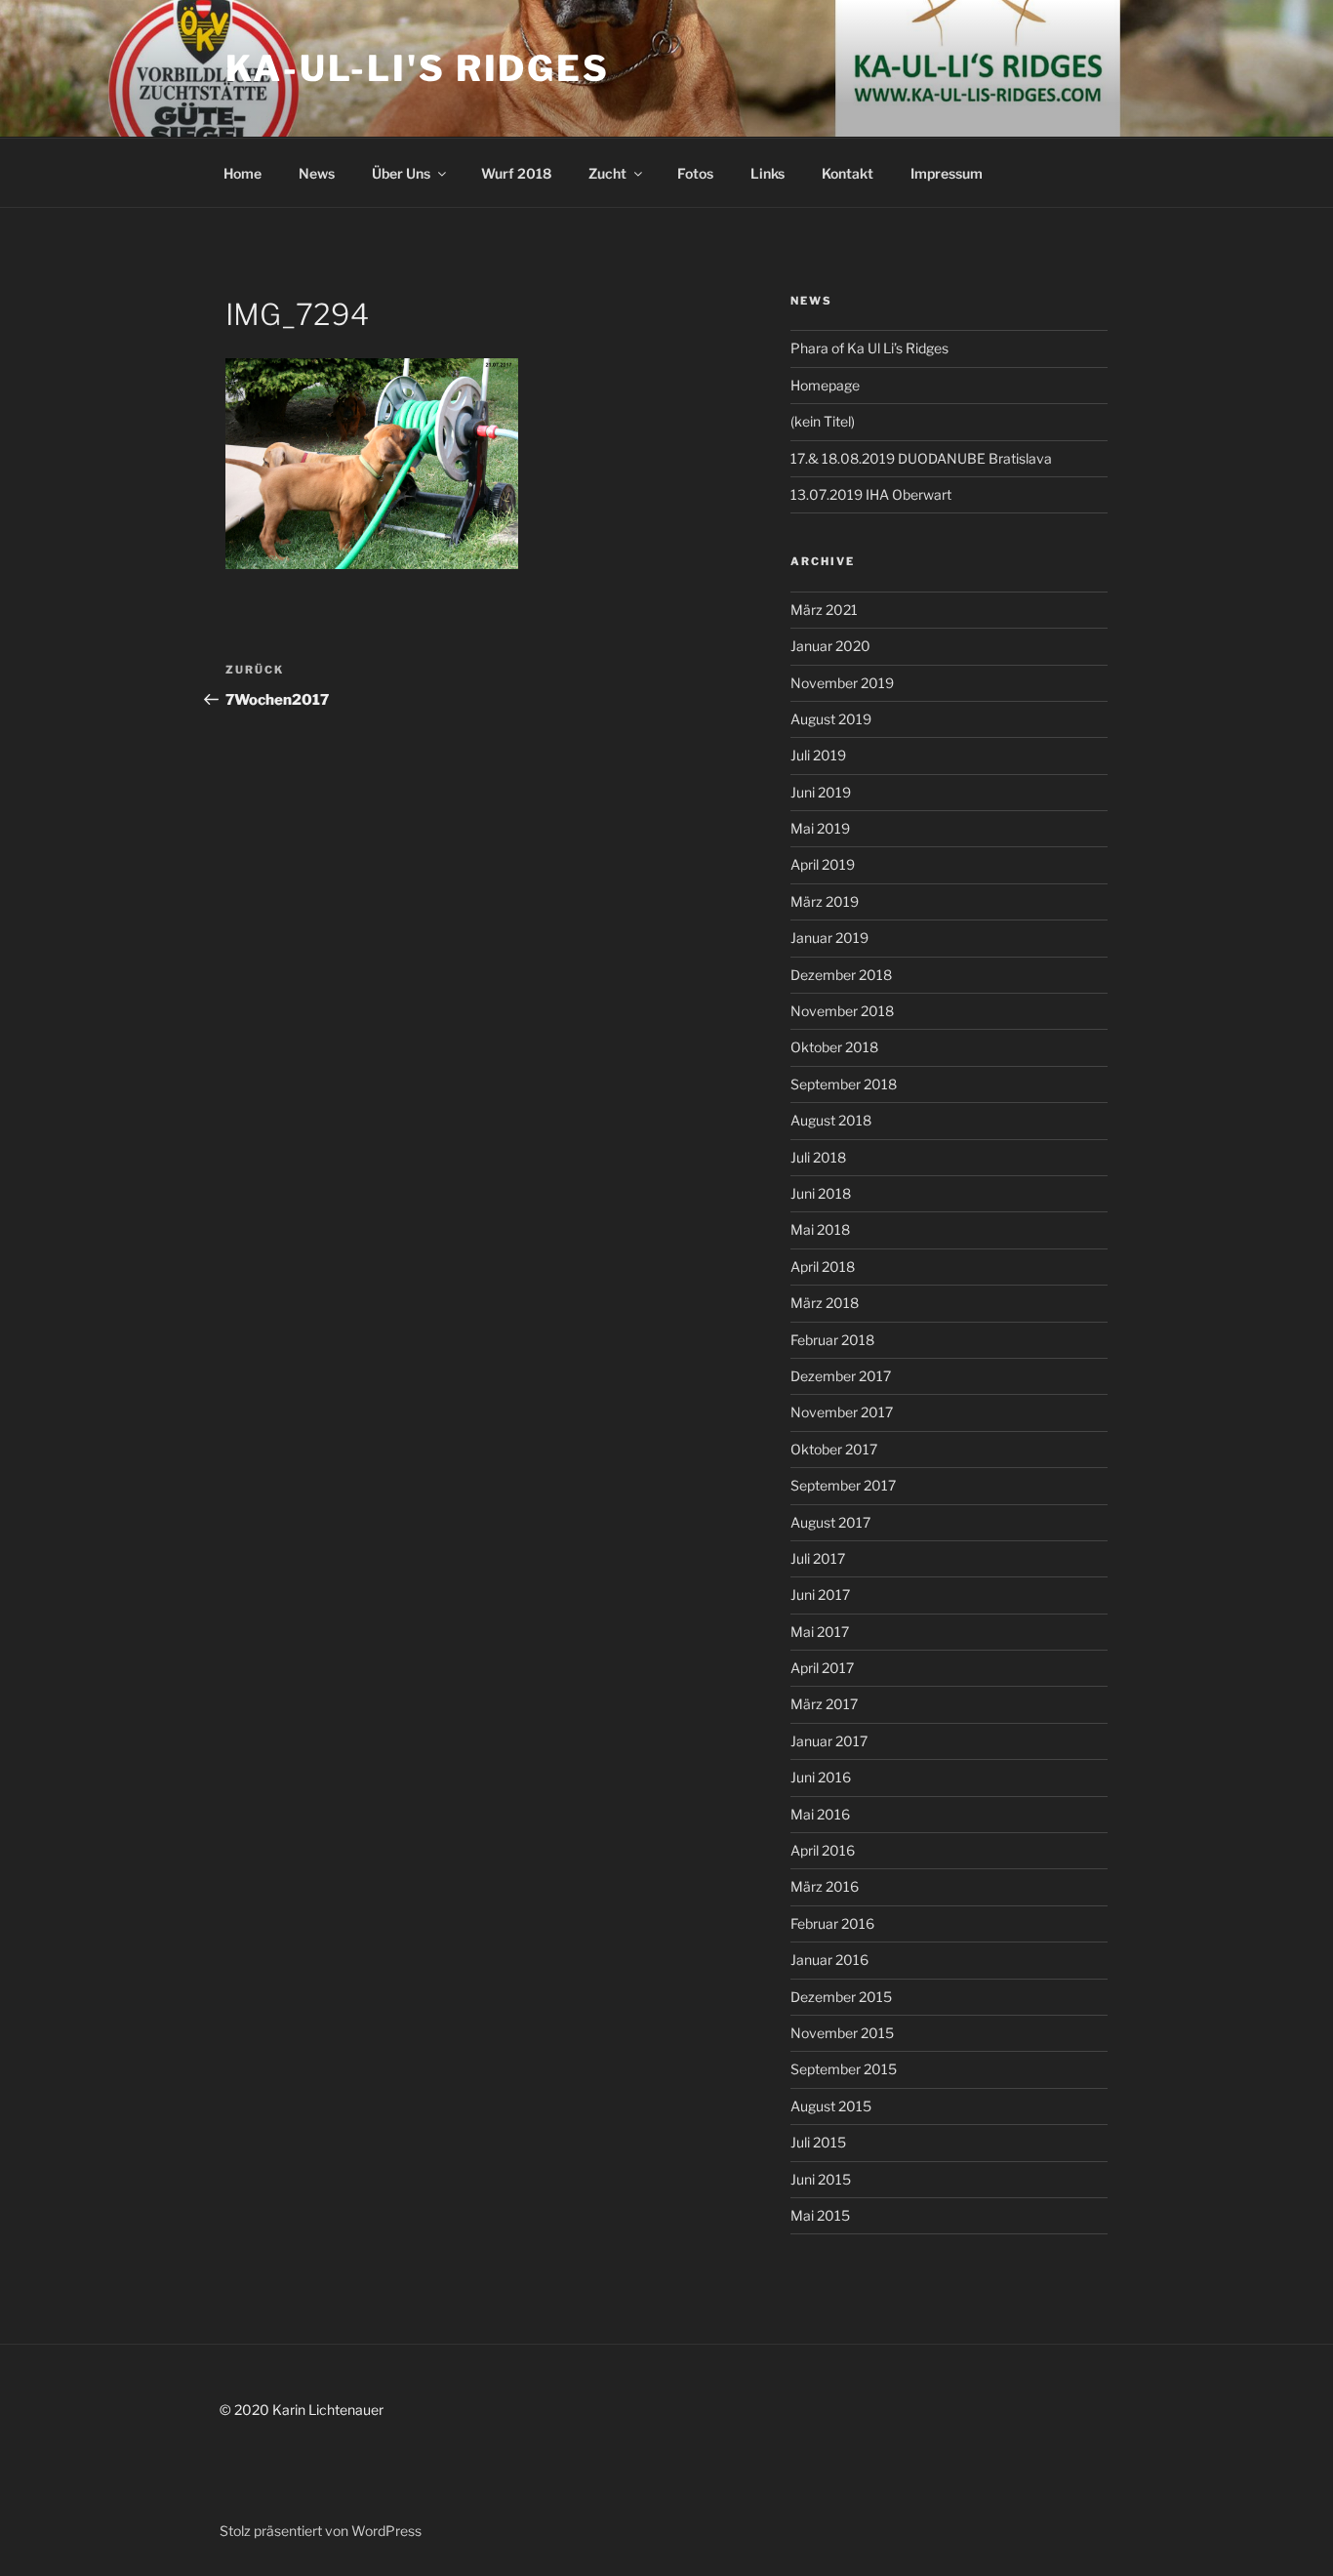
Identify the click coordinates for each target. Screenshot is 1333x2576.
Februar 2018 (832, 1340)
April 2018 (823, 1267)
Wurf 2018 (516, 173)
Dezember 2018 (841, 975)
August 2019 (831, 719)
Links (767, 173)
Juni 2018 (821, 1193)
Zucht (607, 173)
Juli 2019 (818, 755)
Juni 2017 (820, 1595)
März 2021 (824, 610)
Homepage (825, 385)
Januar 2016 (829, 1960)
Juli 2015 (818, 2142)
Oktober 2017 (834, 1449)
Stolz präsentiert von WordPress (321, 2531)
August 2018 (831, 1120)
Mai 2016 (820, 1814)
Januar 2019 (829, 938)
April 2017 (822, 1668)
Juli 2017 (818, 1558)
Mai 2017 (820, 1632)
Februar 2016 (832, 1923)
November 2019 (842, 683)
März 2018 (825, 1303)
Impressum (947, 173)
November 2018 (842, 1011)
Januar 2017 (829, 1741)
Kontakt (848, 173)
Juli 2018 (818, 1157)
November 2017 (842, 1412)
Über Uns (401, 173)
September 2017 (843, 1485)
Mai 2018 (820, 1229)
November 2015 (842, 2033)
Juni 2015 (821, 2179)
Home (242, 173)
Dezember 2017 (841, 1376)
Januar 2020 (830, 646)
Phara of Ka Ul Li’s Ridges (869, 348)
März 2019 (825, 901)
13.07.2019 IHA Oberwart (871, 494)
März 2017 (824, 1704)
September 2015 (844, 2069)
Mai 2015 (820, 2215)
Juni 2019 (821, 792)
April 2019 (823, 864)
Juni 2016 (821, 1777)
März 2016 (825, 1886)
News (317, 173)
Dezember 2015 (841, 1997)
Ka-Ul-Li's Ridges (418, 68)
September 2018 (844, 1084)
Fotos (695, 173)
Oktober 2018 (834, 1047)
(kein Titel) (823, 421)
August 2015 (831, 2106)
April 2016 (823, 1850)
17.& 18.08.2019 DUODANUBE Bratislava (921, 458)
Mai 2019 (820, 828)
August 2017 (830, 1522)
